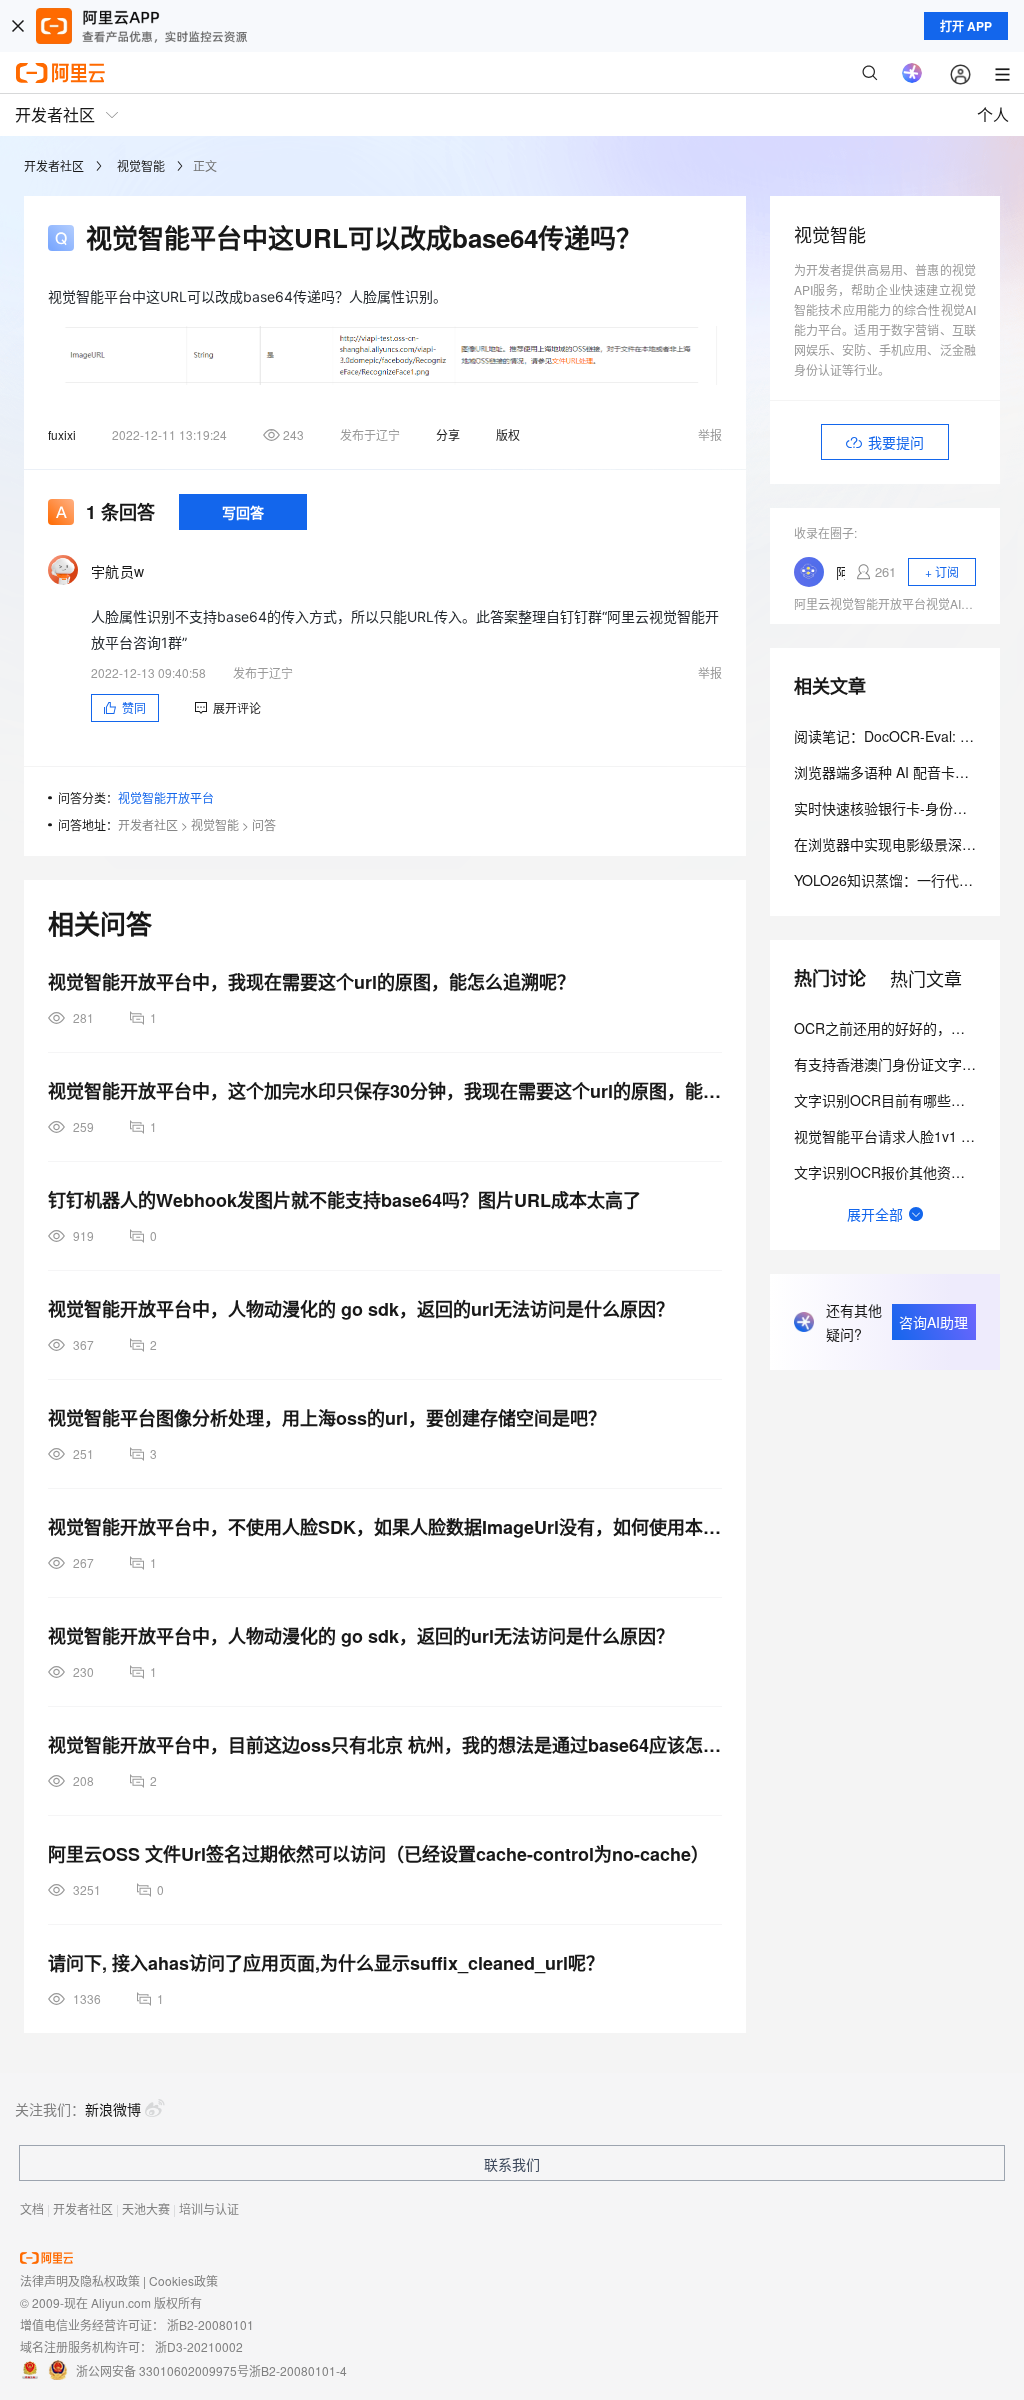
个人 (993, 114)
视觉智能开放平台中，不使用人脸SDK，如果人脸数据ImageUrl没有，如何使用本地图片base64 (385, 1527)
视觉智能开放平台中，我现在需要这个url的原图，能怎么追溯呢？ (311, 982)
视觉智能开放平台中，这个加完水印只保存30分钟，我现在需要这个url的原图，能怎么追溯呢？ (385, 1091)
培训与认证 (209, 2208)
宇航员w (117, 571)
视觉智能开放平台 (166, 797)
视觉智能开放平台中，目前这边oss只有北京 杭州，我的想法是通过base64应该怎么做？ (385, 1745)
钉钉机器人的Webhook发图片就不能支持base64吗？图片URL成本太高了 (344, 1200)
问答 (264, 824)
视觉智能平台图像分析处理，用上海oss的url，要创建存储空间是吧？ (327, 1418)
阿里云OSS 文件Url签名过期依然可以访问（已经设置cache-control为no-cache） (378, 1854)
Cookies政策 (183, 2280)
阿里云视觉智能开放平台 (840, 572)
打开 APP (966, 26)
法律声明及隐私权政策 (80, 2280)
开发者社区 (54, 165)
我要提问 (896, 442)
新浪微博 (113, 2109)
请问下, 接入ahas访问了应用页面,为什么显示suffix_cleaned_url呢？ (326, 1963)
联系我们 (512, 2164)
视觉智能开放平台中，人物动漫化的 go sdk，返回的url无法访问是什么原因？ (361, 1309)
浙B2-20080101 (210, 2324)
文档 (32, 2208)
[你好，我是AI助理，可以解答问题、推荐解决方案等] (912, 73)
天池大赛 (146, 2208)
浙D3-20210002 (199, 2346)
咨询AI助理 (933, 1322)
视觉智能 (141, 165)
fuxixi (62, 434)
